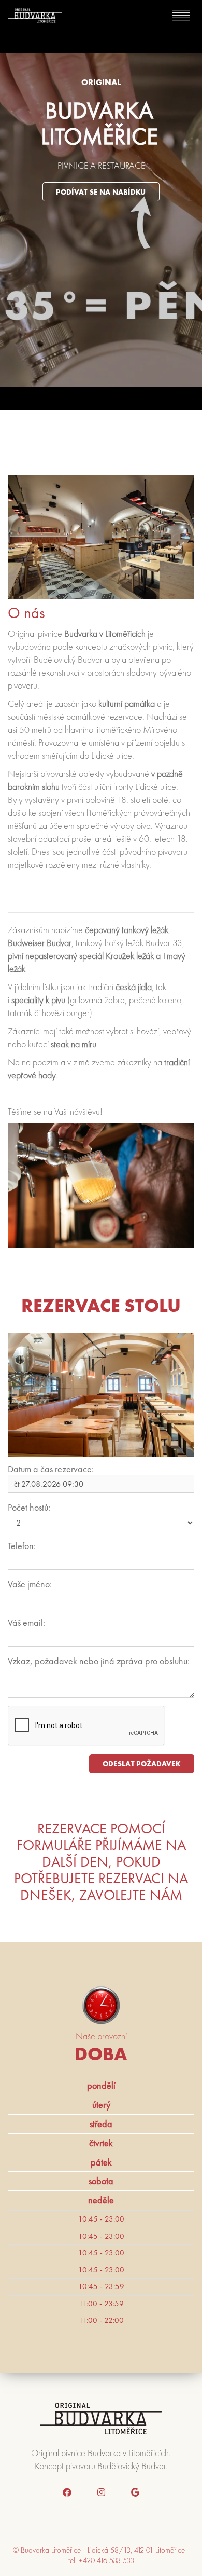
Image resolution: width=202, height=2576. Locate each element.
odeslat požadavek (142, 1764)
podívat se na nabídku (101, 192)
